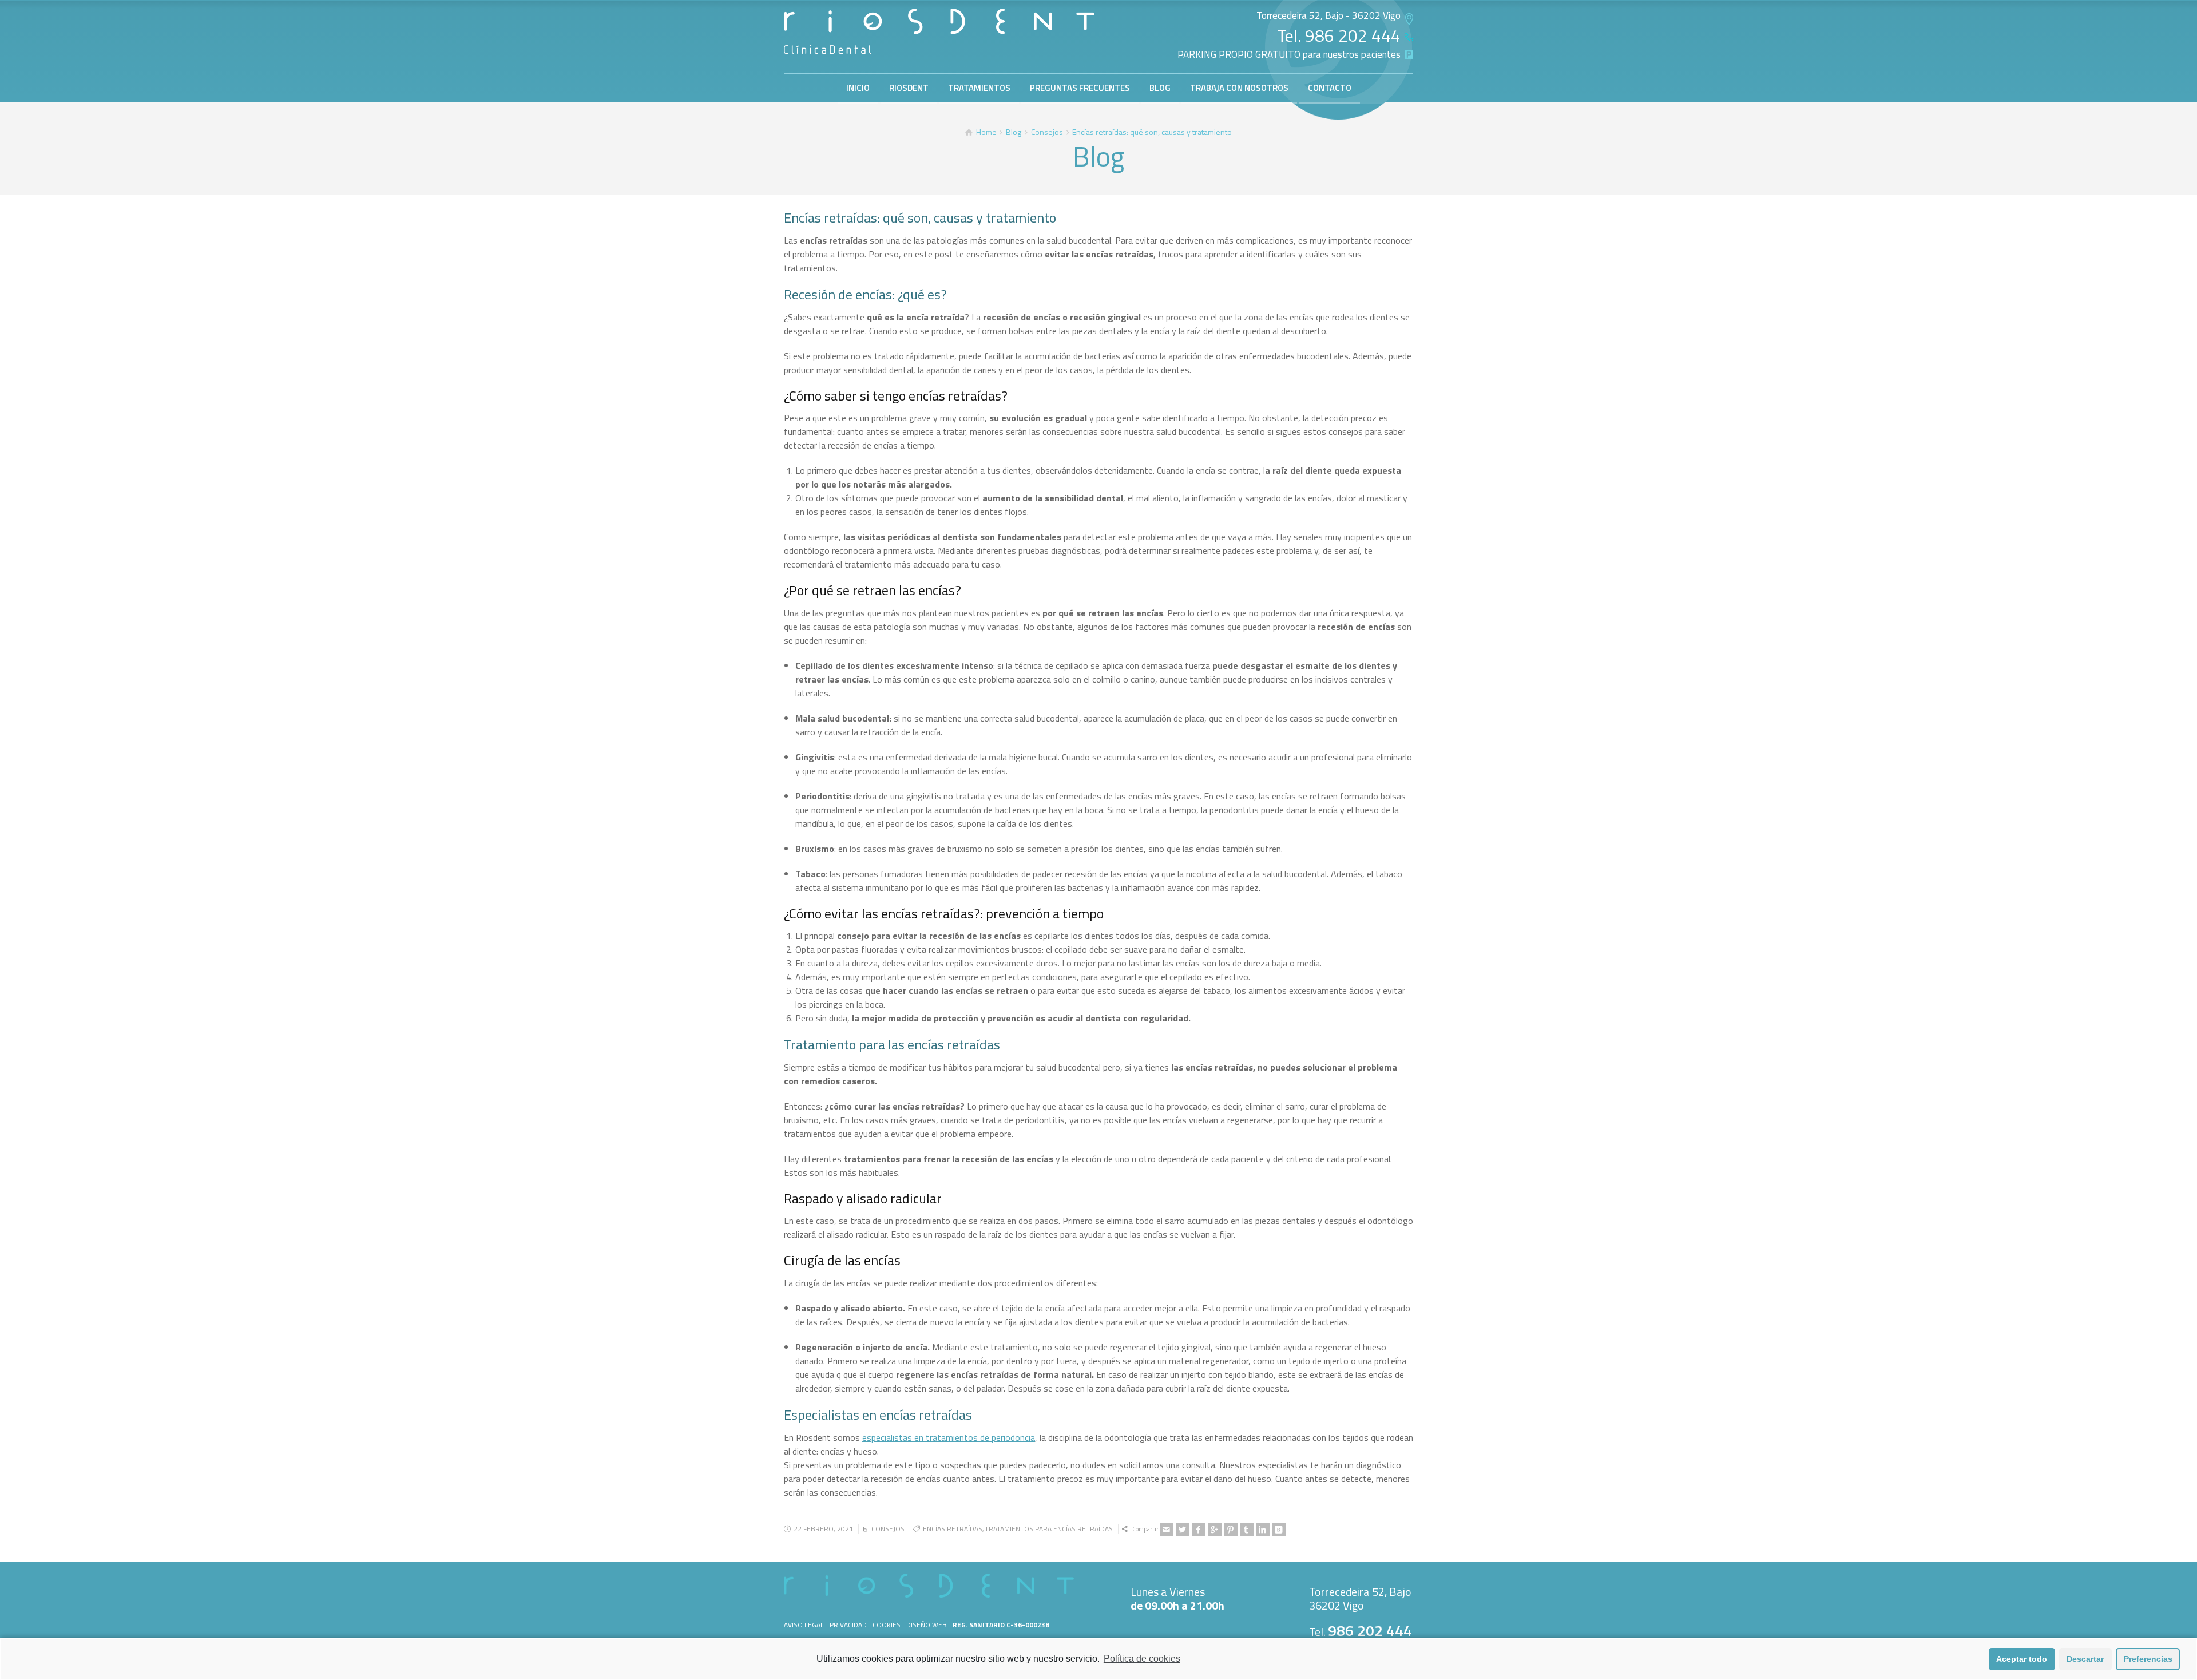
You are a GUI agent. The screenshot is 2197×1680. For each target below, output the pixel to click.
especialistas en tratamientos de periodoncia (949, 1437)
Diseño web (927, 1625)
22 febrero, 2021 (823, 1529)
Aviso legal (804, 1625)
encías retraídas (953, 1529)
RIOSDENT (909, 88)
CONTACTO (1330, 88)
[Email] (1167, 1530)
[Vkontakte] (1279, 1530)
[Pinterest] (1231, 1530)
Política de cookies (1142, 1659)
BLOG (1160, 88)
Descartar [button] (2085, 1659)
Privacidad (848, 1625)
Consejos (888, 1529)
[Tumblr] (1247, 1530)
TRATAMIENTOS (979, 88)
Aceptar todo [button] (2022, 1659)
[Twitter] (1183, 1530)
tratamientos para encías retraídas (1049, 1529)
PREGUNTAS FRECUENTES (1080, 88)
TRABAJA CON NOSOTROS (1239, 88)
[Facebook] (1199, 1530)
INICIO (858, 88)
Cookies (887, 1625)
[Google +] (1215, 1530)
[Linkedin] (1263, 1530)
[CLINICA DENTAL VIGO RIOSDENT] (939, 31)
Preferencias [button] (2148, 1659)
